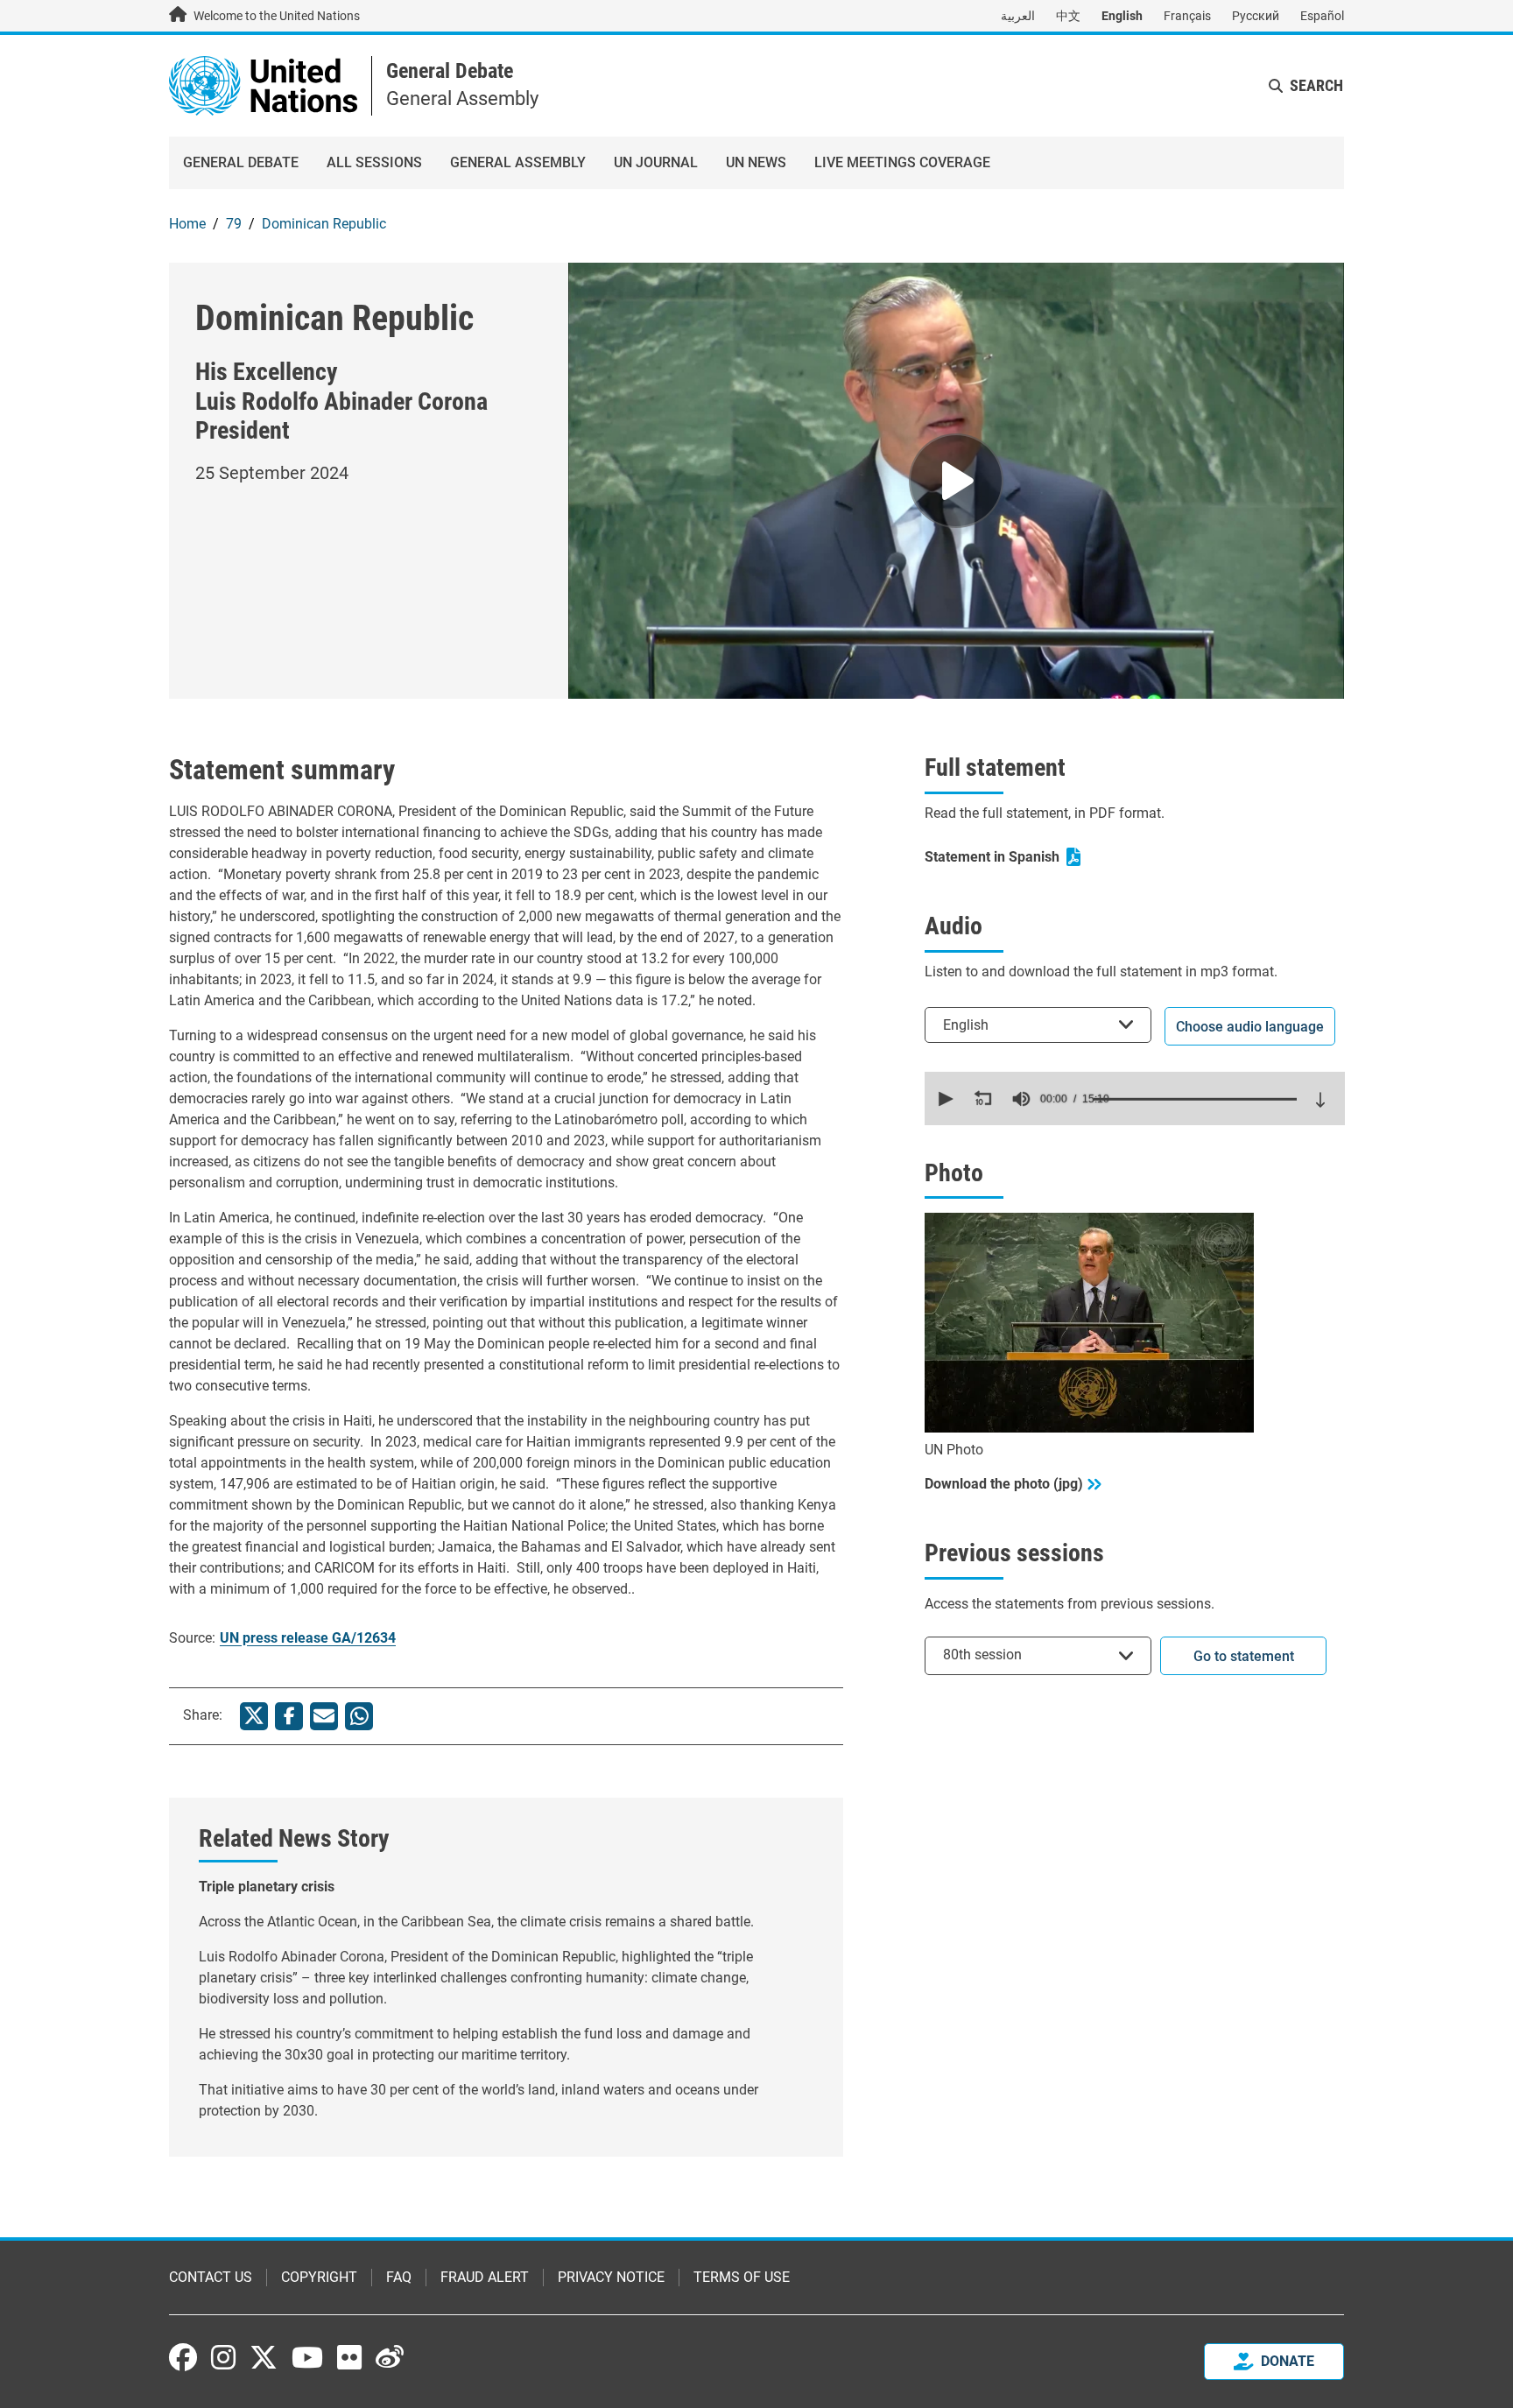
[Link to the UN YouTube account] (307, 2357)
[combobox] (1038, 1025)
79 (234, 224)
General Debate (450, 71)
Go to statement (1244, 1656)
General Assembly (518, 162)
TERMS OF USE (742, 2277)
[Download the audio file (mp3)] (1320, 1100)
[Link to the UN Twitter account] (264, 2359)
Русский (1256, 16)
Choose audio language (1250, 1027)
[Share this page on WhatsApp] (359, 1716)
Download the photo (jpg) (1004, 1484)
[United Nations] (263, 84)
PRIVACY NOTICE (611, 2277)
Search (1316, 85)
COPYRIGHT (319, 2277)
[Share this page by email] (324, 1716)
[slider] (1195, 1099)
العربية (1018, 16)
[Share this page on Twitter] (254, 1716)
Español (1322, 16)
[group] (1021, 1099)
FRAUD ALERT (485, 2277)
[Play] (956, 481)
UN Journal (656, 162)
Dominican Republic (324, 224)
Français (1187, 16)
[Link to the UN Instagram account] (223, 2357)
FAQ (399, 2277)
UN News (756, 162)
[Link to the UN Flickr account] (349, 2357)
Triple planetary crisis (267, 1887)
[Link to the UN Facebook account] (183, 2357)
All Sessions (374, 162)
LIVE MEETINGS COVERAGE (902, 162)
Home (187, 224)
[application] (1135, 1098)
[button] (944, 1099)
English (1122, 16)
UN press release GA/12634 (308, 1638)
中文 (1068, 16)
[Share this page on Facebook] (289, 1716)
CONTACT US (211, 2277)
